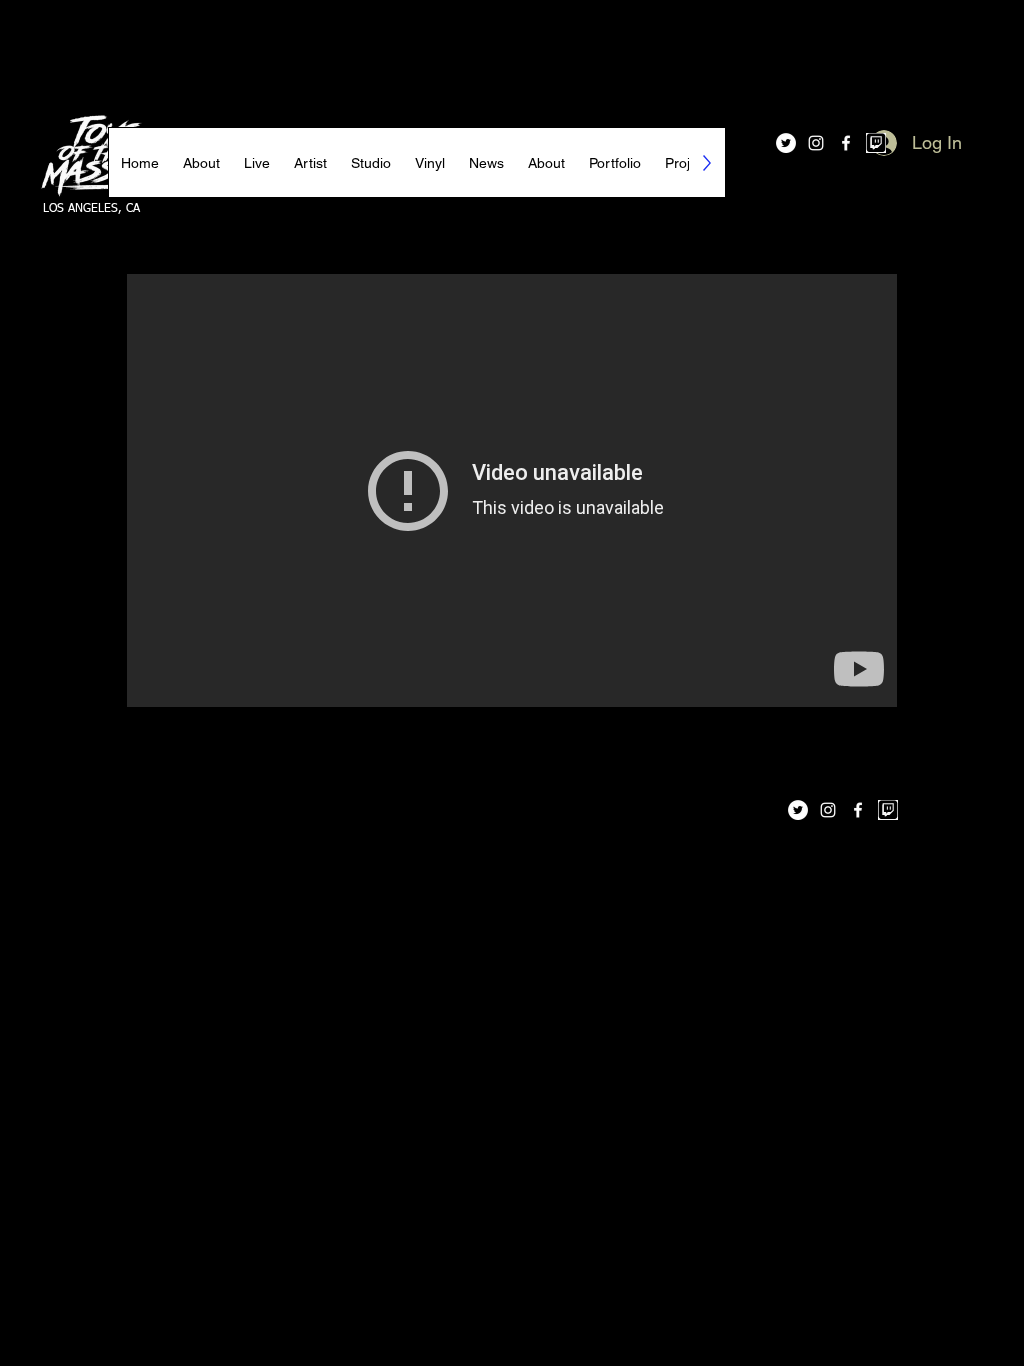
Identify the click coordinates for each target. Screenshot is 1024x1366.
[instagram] (816, 143)
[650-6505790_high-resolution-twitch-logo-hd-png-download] (876, 143)
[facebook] (846, 143)
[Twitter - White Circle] (786, 143)
